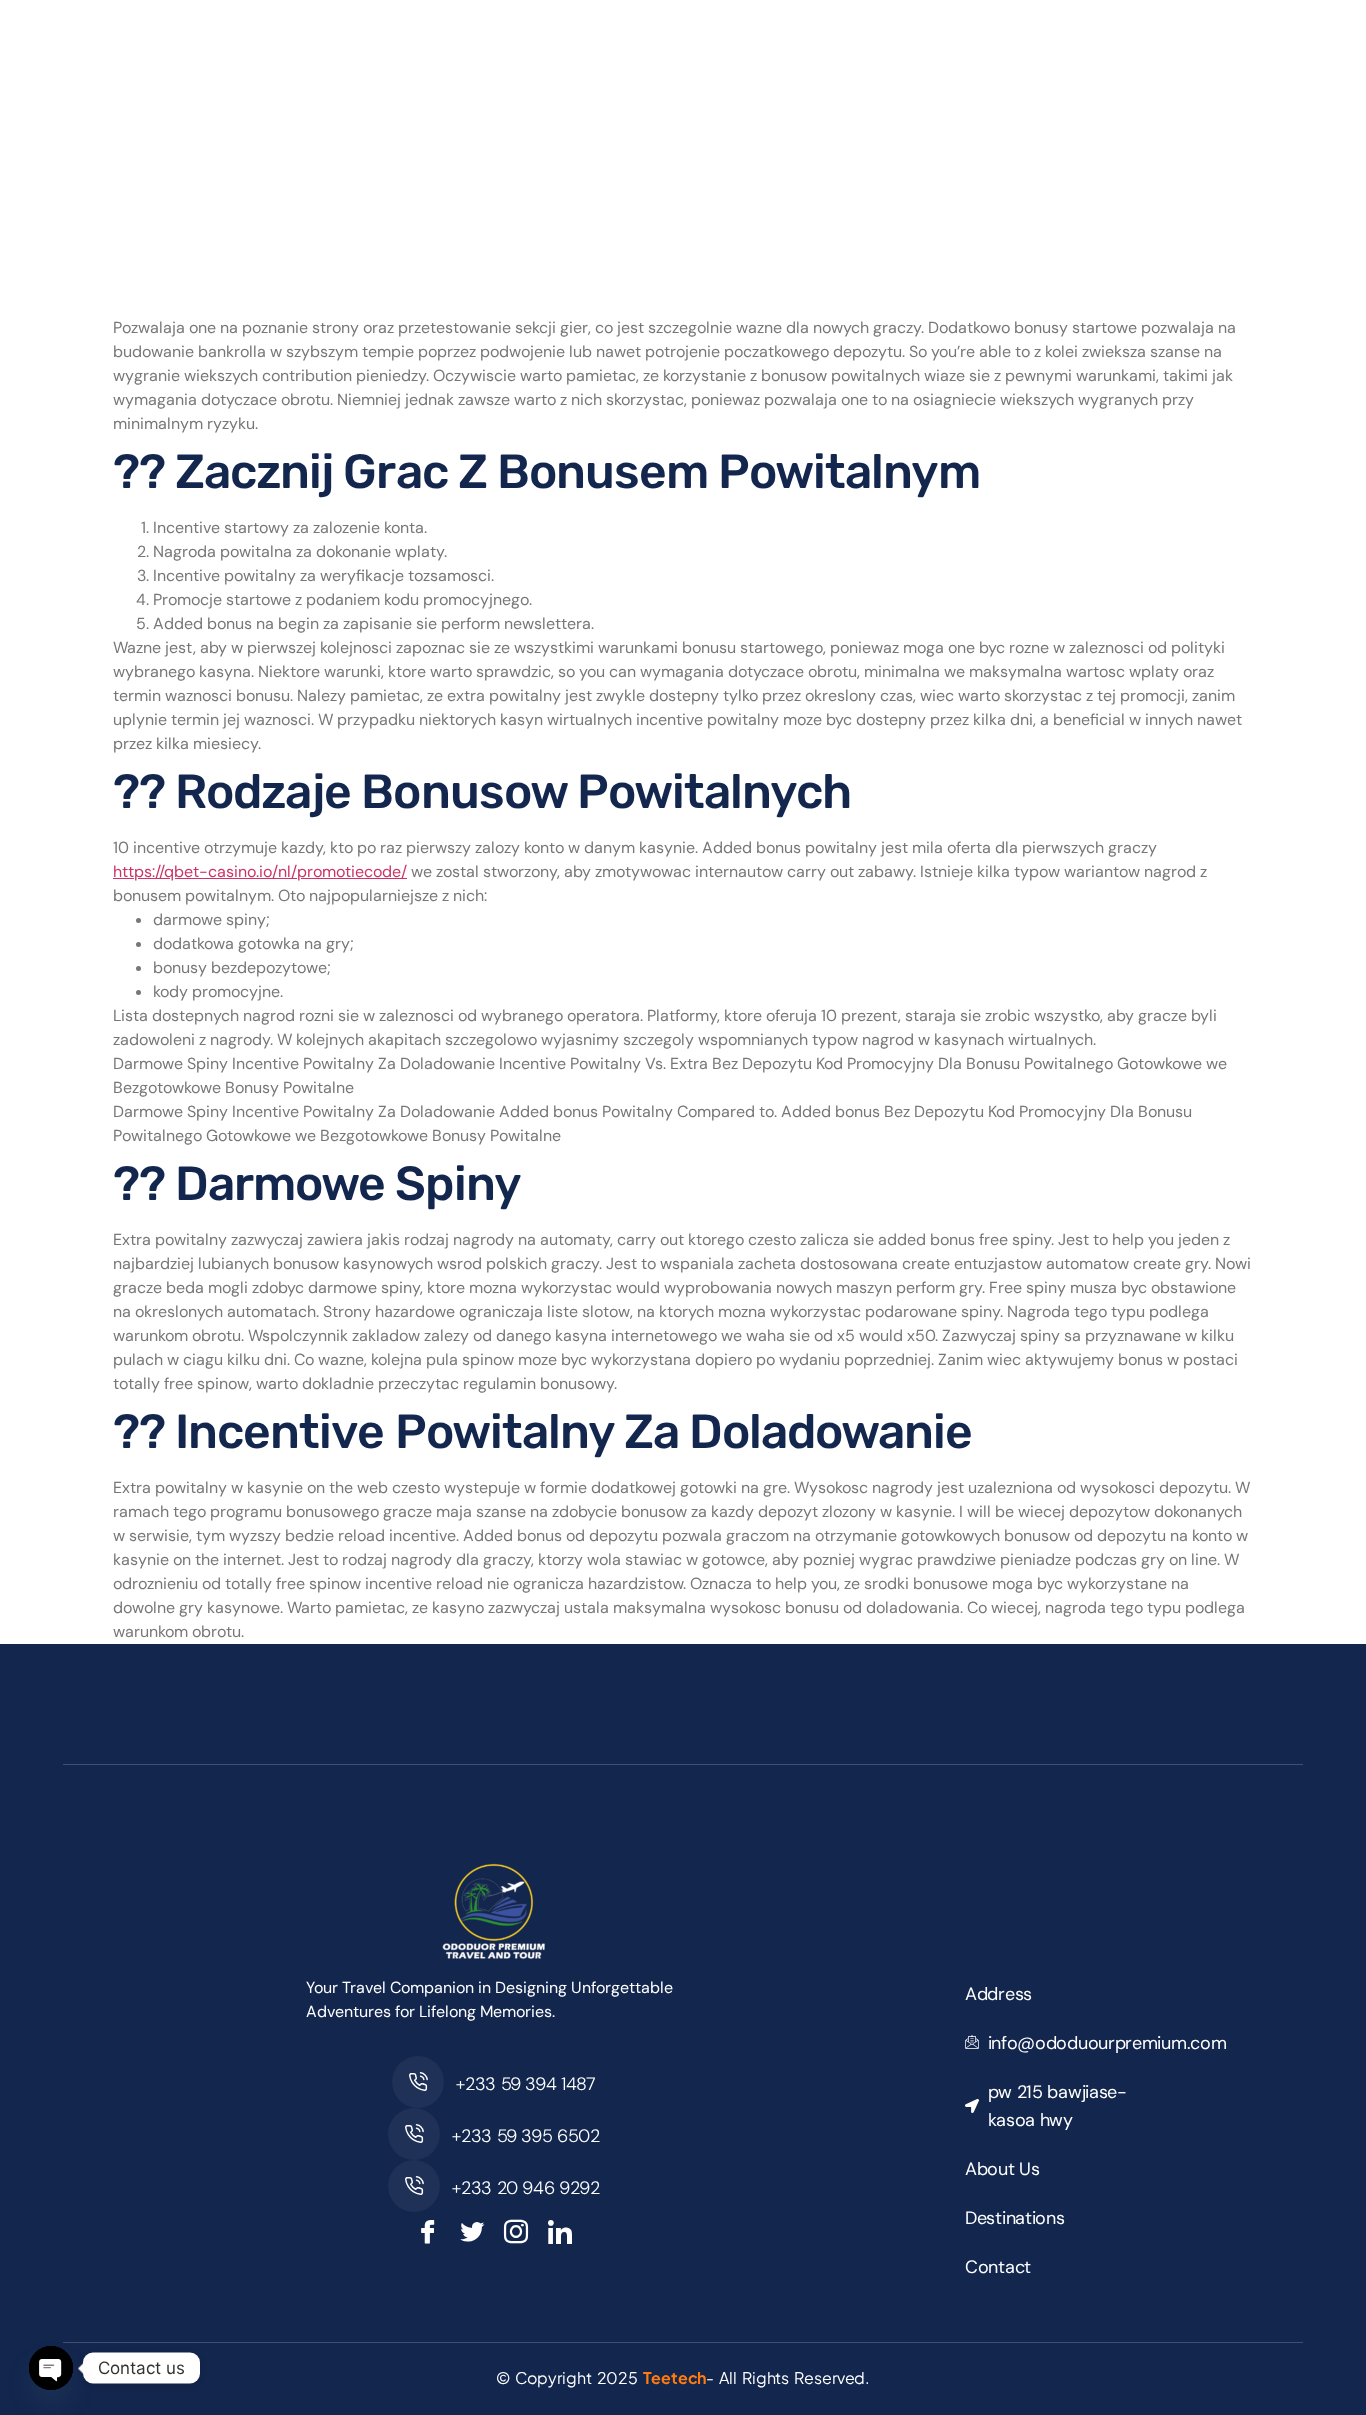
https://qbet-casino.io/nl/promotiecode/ (260, 871)
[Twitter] (472, 2232)
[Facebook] (428, 2232)
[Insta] (516, 2232)
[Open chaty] (51, 2368)
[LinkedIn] (560, 2232)
